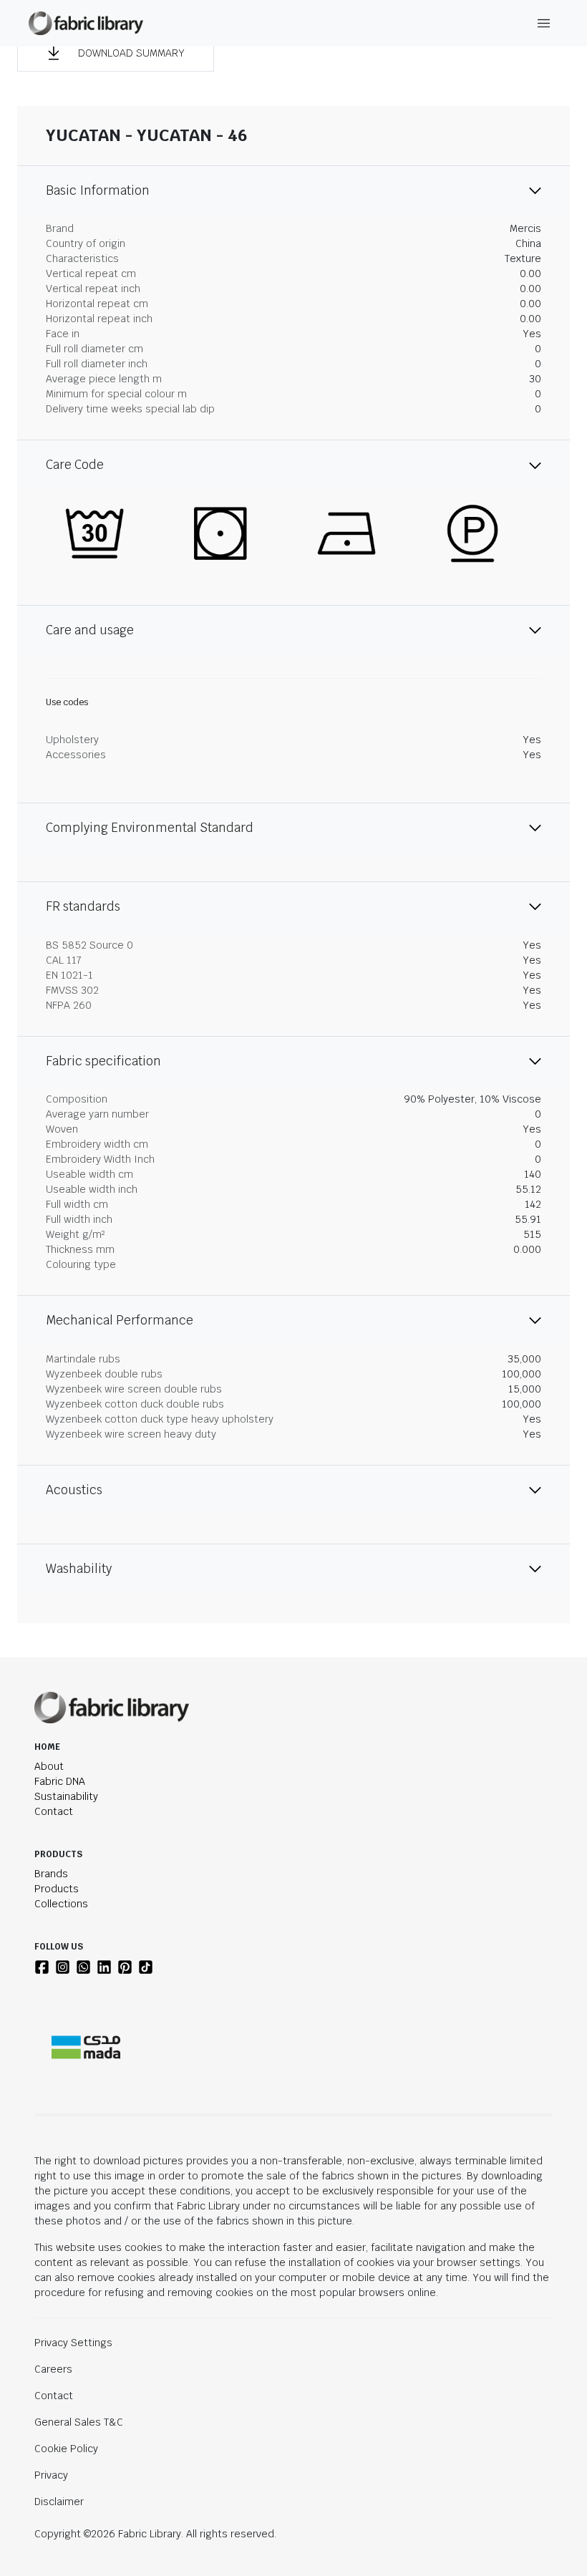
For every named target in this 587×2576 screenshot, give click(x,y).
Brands (51, 1874)
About (49, 1766)
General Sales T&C (79, 2422)
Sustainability (66, 1796)
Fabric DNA (60, 1781)
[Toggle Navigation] (544, 23)
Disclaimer (59, 2502)
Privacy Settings (73, 2343)
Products (57, 1889)
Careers (53, 2369)
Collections (61, 1904)
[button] (116, 53)
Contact (54, 1811)
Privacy (51, 2475)
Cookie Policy (66, 2449)
